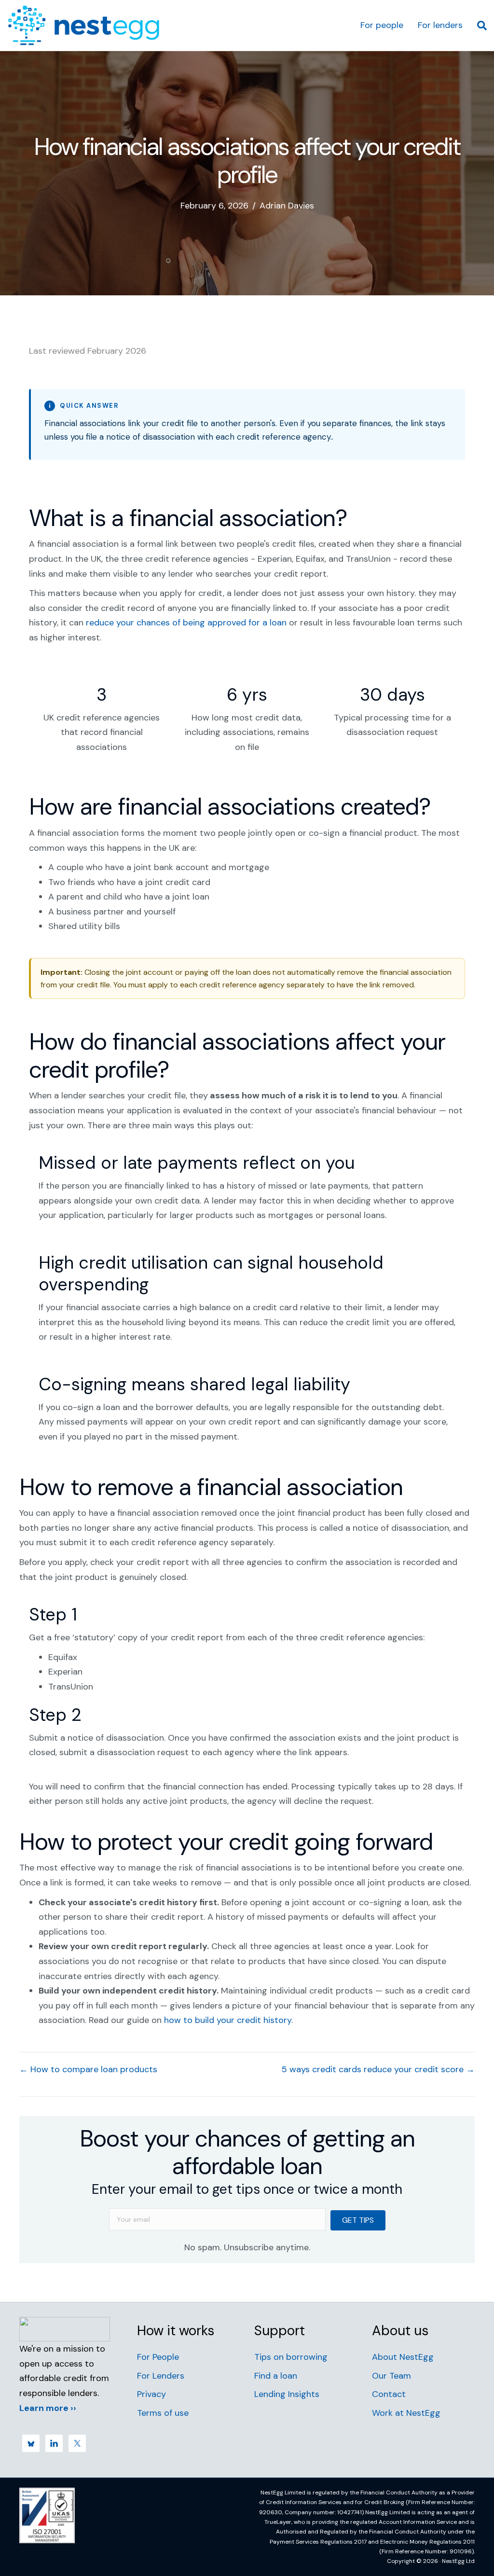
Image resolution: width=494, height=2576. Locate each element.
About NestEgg (403, 2357)
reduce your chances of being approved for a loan (186, 623)
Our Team (391, 2376)
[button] (358, 2220)
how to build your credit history (228, 2020)
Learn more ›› (48, 2408)
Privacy (151, 2394)
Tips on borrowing (291, 2357)
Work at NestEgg (406, 2413)
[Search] (478, 26)
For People (158, 2357)
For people (382, 25)
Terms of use (163, 2413)
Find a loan (276, 2376)
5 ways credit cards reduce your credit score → (378, 2069)
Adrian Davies (287, 206)
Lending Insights (287, 2394)
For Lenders (161, 2376)
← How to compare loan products (88, 2069)
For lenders (440, 25)
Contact (389, 2394)
